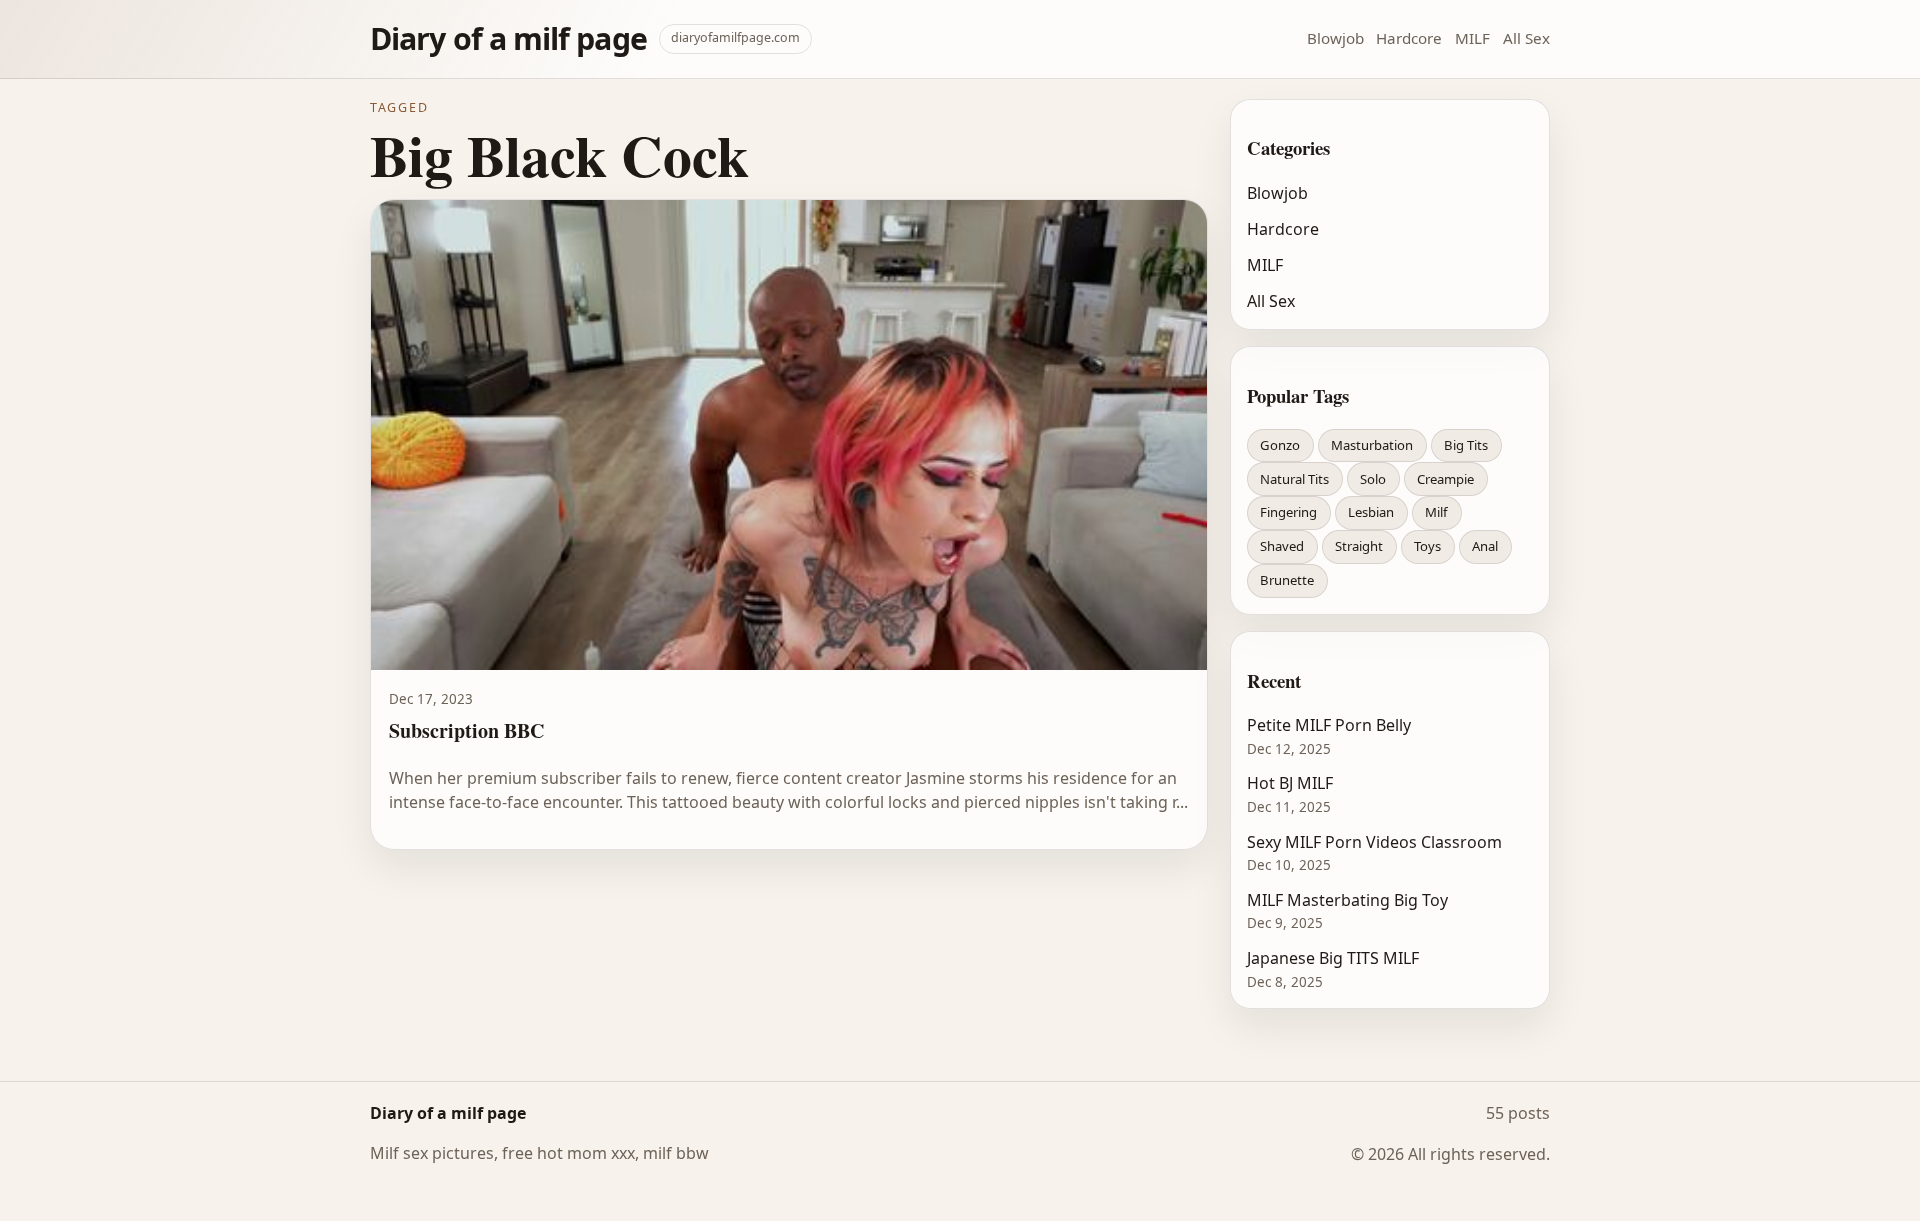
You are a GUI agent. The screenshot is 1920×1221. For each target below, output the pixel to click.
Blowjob (1335, 38)
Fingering (1288, 512)
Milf (1436, 512)
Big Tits (1466, 445)
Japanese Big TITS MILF (1333, 958)
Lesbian (1371, 512)
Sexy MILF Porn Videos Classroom (1374, 842)
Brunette (1287, 580)
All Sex (1526, 38)
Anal (1485, 546)
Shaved (1282, 546)
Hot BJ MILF (1290, 783)
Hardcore (1409, 38)
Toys (1427, 546)
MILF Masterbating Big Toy (1347, 900)
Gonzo (1280, 445)
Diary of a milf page (508, 38)
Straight (1359, 546)
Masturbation (1372, 445)
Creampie (1445, 479)
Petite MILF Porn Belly (1329, 725)
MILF (1472, 38)
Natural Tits (1294, 479)
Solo (1373, 479)
